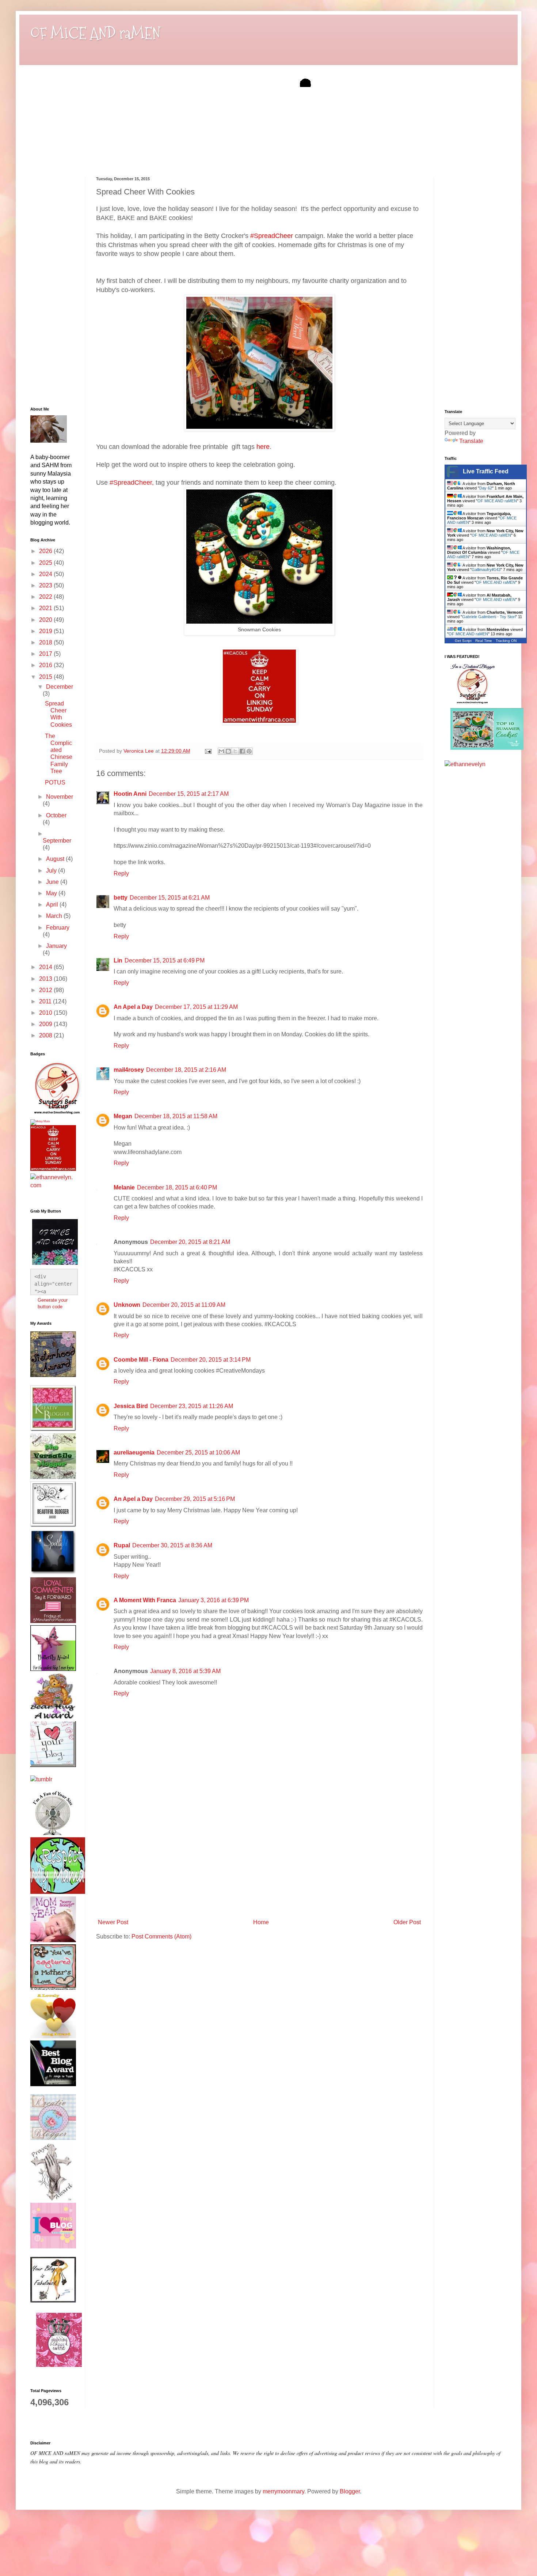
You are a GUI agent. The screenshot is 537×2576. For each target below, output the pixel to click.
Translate (471, 441)
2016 (46, 665)
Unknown (127, 1305)
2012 (46, 990)
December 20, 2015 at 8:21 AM (190, 1242)
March (55, 916)
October (56, 815)
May (52, 893)
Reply (121, 873)
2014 (46, 967)
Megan (123, 1116)
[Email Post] (208, 751)
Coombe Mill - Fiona (141, 1360)
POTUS (55, 782)
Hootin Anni (130, 794)
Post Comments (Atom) (161, 1936)
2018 (46, 642)
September (57, 841)
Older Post (407, 1922)
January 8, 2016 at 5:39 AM (185, 1671)
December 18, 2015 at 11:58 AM (176, 1116)
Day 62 (486, 488)
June (53, 882)
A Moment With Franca (145, 1600)
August (56, 859)
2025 (46, 563)
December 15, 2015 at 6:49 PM (165, 960)
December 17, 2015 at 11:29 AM (196, 1007)
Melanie (124, 1187)
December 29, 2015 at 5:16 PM (195, 1499)
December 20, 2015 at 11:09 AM (184, 1305)
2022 (46, 597)
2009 (46, 1024)
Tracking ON (506, 641)
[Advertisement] (259, 1861)
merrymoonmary (283, 2491)
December (60, 687)
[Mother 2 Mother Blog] (57, 1115)
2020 (46, 620)
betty (121, 898)
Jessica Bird (131, 1406)
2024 (46, 574)
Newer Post (113, 1922)
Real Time (484, 641)
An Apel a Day (133, 1007)
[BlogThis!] (228, 751)
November (60, 797)
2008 (46, 1035)
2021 (46, 608)
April (53, 905)
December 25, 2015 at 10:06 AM (198, 1452)
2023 (46, 585)
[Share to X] (235, 751)
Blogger (350, 2491)
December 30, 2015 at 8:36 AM (172, 1545)
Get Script (463, 641)
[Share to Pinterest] (249, 751)
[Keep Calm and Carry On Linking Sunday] (259, 722)
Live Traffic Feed (486, 471)
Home (261, 1922)
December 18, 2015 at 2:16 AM (186, 1070)
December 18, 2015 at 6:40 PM (177, 1187)
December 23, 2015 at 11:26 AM (192, 1406)
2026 (46, 551)
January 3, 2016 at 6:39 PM (214, 1600)
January (56, 946)
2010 (46, 1013)
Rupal (122, 1545)
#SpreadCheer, (132, 483)
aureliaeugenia (134, 1452)
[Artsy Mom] (40, 1121)
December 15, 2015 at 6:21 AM (170, 898)
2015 (46, 677)
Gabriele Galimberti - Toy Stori (489, 617)
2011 (46, 1001)
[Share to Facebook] (242, 751)
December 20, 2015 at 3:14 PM (211, 1360)
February (58, 928)
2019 (46, 631)
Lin (118, 960)
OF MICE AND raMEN (95, 33)
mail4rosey (129, 1070)
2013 (46, 979)
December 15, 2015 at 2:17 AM (189, 794)
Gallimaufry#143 (486, 570)
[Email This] (221, 751)
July (52, 871)
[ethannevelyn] (52, 1185)
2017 (46, 654)
